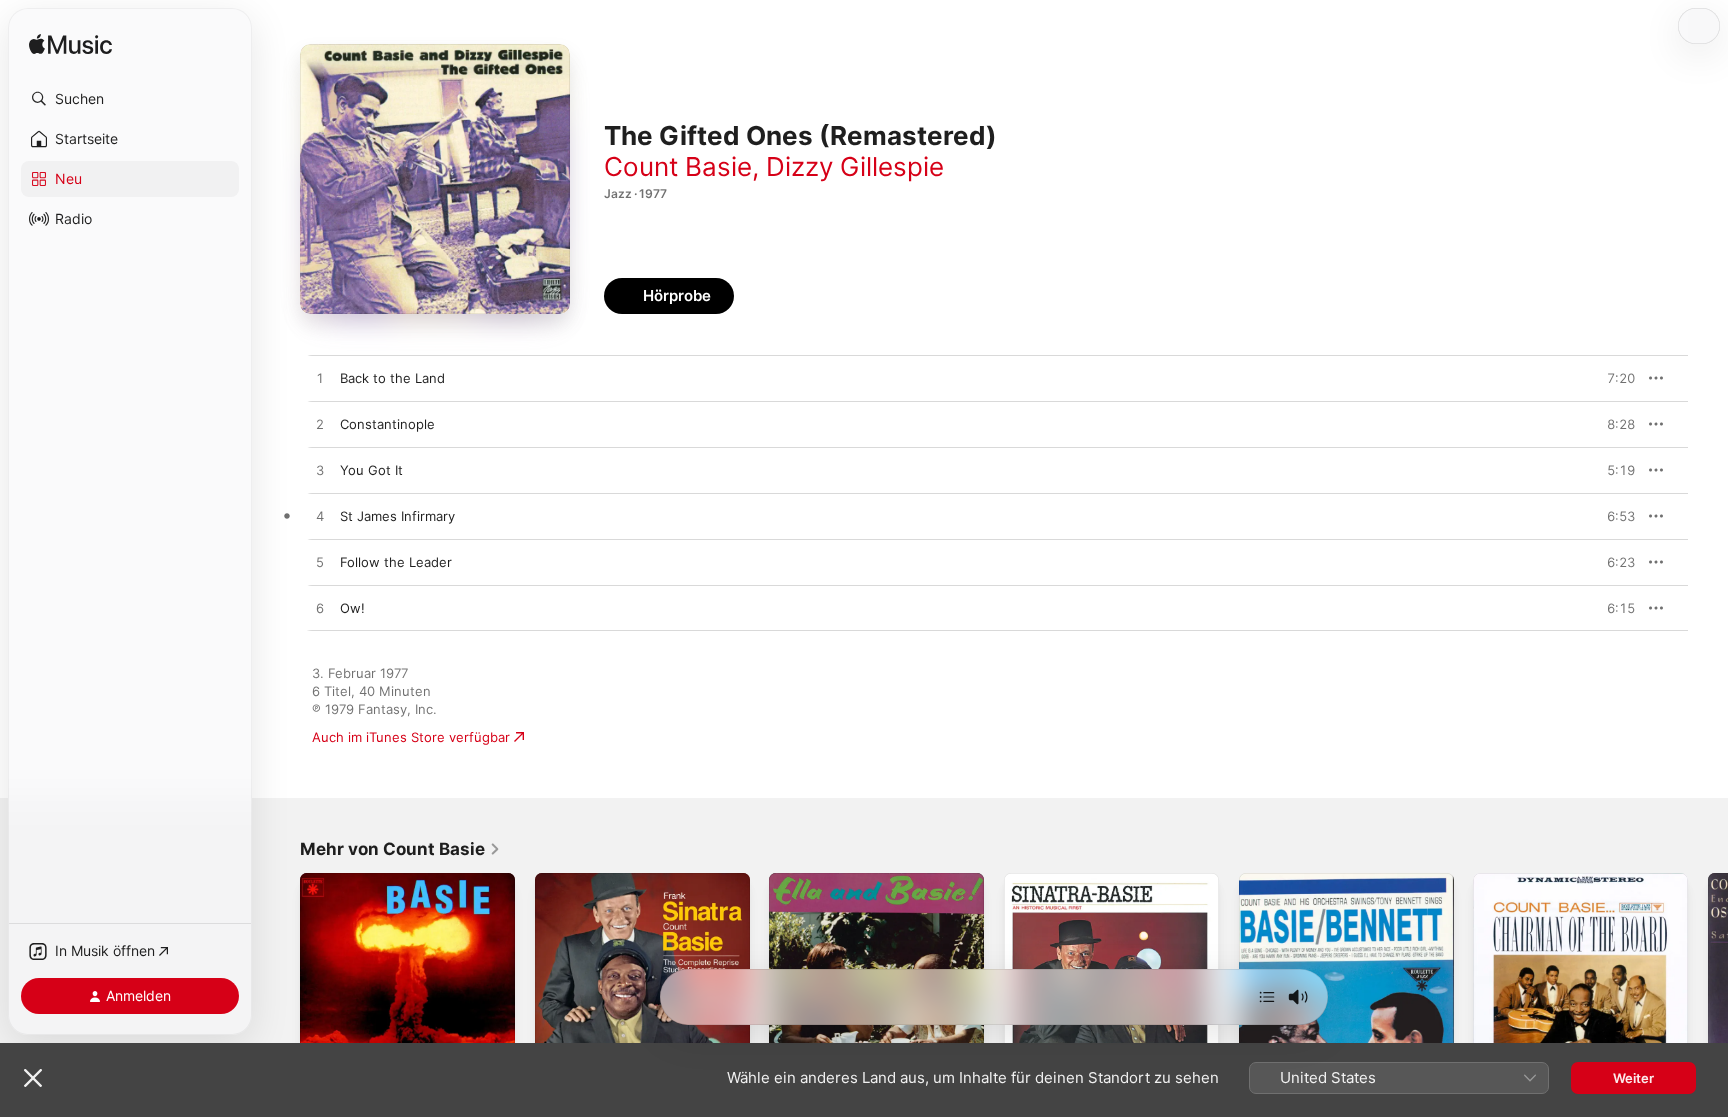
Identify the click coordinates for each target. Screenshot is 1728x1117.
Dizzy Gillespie (855, 166)
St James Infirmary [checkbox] (397, 516)
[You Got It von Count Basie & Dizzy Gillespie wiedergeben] (320, 471)
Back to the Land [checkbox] (392, 378)
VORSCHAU (1607, 378)
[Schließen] (33, 1078)
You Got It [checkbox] (371, 470)
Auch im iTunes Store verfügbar (411, 737)
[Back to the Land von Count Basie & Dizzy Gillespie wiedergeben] (320, 379)
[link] (400, 849)
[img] (70, 45)
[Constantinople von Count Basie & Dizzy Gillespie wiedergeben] (320, 425)
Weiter (1633, 1078)
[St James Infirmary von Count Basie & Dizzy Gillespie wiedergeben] (320, 517)
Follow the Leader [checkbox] (396, 562)
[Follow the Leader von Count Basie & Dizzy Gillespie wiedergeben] (320, 563)
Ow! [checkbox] (352, 608)
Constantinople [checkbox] (387, 424)
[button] (130, 99)
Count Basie (678, 166)
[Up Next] (1267, 997)
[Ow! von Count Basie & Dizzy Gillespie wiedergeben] (320, 609)
